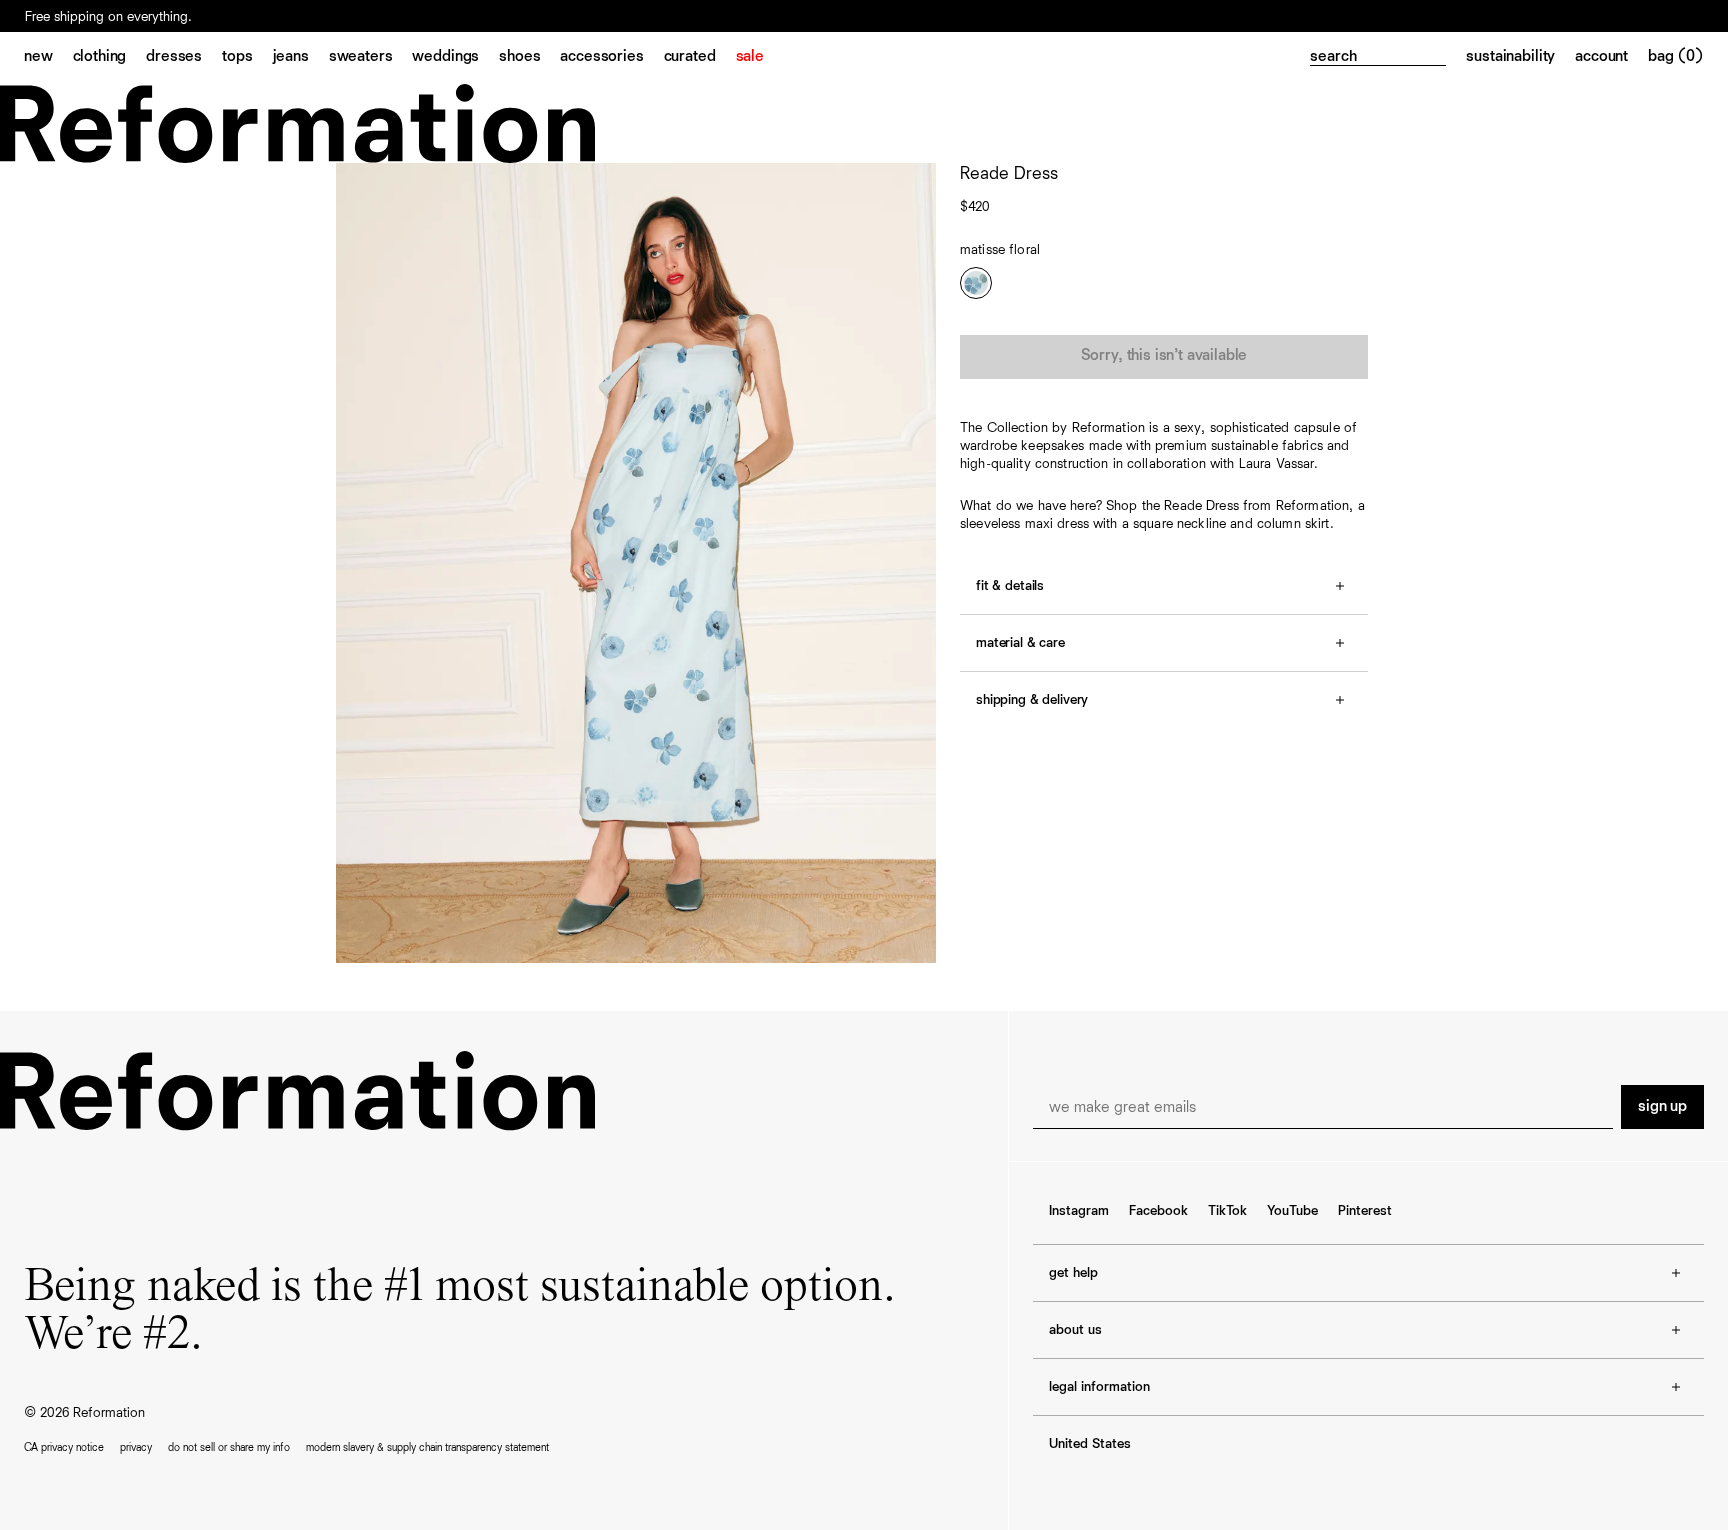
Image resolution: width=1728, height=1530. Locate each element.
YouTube (1292, 1211)
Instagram (1079, 1211)
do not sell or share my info (229, 1447)
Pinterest (1365, 1211)
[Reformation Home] (864, 123)
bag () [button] (1676, 57)
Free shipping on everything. (108, 17)
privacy (136, 1447)
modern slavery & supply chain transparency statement (427, 1447)
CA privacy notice (64, 1447)
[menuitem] (48, 58)
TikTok (1227, 1211)
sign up (1662, 1107)
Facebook (1158, 1211)
